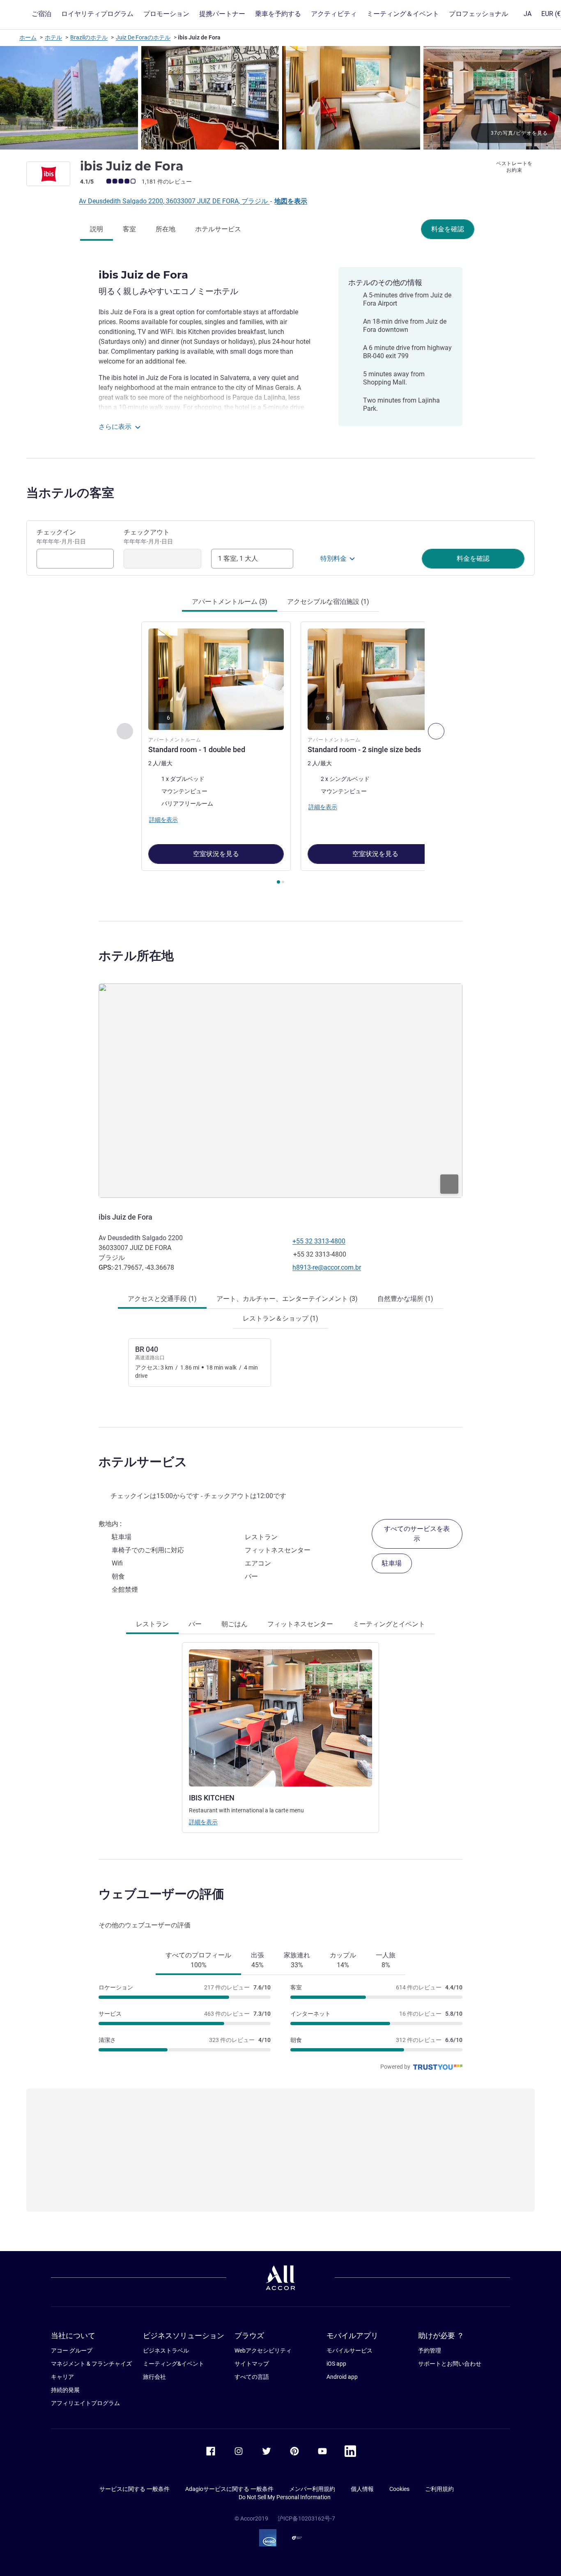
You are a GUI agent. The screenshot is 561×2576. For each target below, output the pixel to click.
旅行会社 (154, 2377)
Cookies (399, 2489)
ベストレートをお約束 (514, 167)
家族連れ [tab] (297, 1960)
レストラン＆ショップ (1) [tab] (280, 1318)
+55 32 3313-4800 (319, 1241)
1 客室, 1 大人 (238, 558)
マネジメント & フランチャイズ (91, 2364)
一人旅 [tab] (386, 1960)
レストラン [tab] (152, 1624)
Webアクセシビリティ (263, 2350)
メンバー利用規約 (312, 2489)
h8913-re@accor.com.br (327, 1267)
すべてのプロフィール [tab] (198, 1960)
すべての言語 (252, 2377)
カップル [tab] (343, 1960)
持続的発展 (65, 2390)
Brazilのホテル (89, 37)
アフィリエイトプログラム (85, 2403)
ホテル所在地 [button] (136, 956)
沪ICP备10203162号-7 (306, 2518)
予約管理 (430, 2350)
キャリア (62, 2377)
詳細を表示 (203, 1822)
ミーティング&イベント (174, 2364)
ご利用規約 (439, 2489)
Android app (342, 2377)
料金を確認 (448, 229)
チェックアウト (148, 536)
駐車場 (392, 1563)
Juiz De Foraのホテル (143, 37)
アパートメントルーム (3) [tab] (230, 602)
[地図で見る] (280, 1090)
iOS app (336, 2364)
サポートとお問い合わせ (450, 2364)
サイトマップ (252, 2364)
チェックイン (61, 536)
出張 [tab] (258, 1960)
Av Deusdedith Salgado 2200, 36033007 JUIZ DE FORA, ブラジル (174, 201)
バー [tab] (195, 1624)
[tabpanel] (280, 754)
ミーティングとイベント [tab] (389, 1624)
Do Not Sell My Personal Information (285, 2497)
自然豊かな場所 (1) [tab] (405, 1299)
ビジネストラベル (166, 2350)
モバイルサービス (349, 2350)
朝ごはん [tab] (235, 1624)
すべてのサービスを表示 (417, 1534)
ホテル (53, 37)
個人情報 (362, 2489)
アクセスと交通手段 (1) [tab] (162, 1299)
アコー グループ (72, 2350)
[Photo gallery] (280, 98)
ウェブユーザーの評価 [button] (161, 1894)
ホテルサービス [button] (143, 1462)
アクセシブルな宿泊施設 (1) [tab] (328, 602)
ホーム (28, 37)
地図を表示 (291, 201)
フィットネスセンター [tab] (300, 1624)
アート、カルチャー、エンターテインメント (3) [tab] (287, 1299)
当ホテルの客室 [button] (70, 493)
